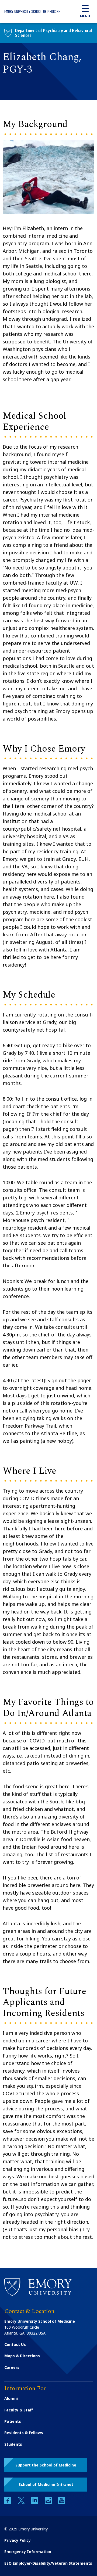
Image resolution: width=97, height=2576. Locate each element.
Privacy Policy (18, 2540)
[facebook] (8, 2502)
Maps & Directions (22, 2356)
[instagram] (49, 2502)
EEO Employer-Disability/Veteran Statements (48, 2563)
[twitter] (22, 2502)
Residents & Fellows (24, 2433)
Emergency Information (28, 2552)
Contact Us (15, 2344)
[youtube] (62, 2502)
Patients (13, 2421)
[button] (46, 2465)
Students (13, 2444)
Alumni (11, 2398)
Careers (12, 2367)
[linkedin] (35, 2502)
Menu (85, 16)
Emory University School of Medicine (32, 11)
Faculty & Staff (19, 2410)
